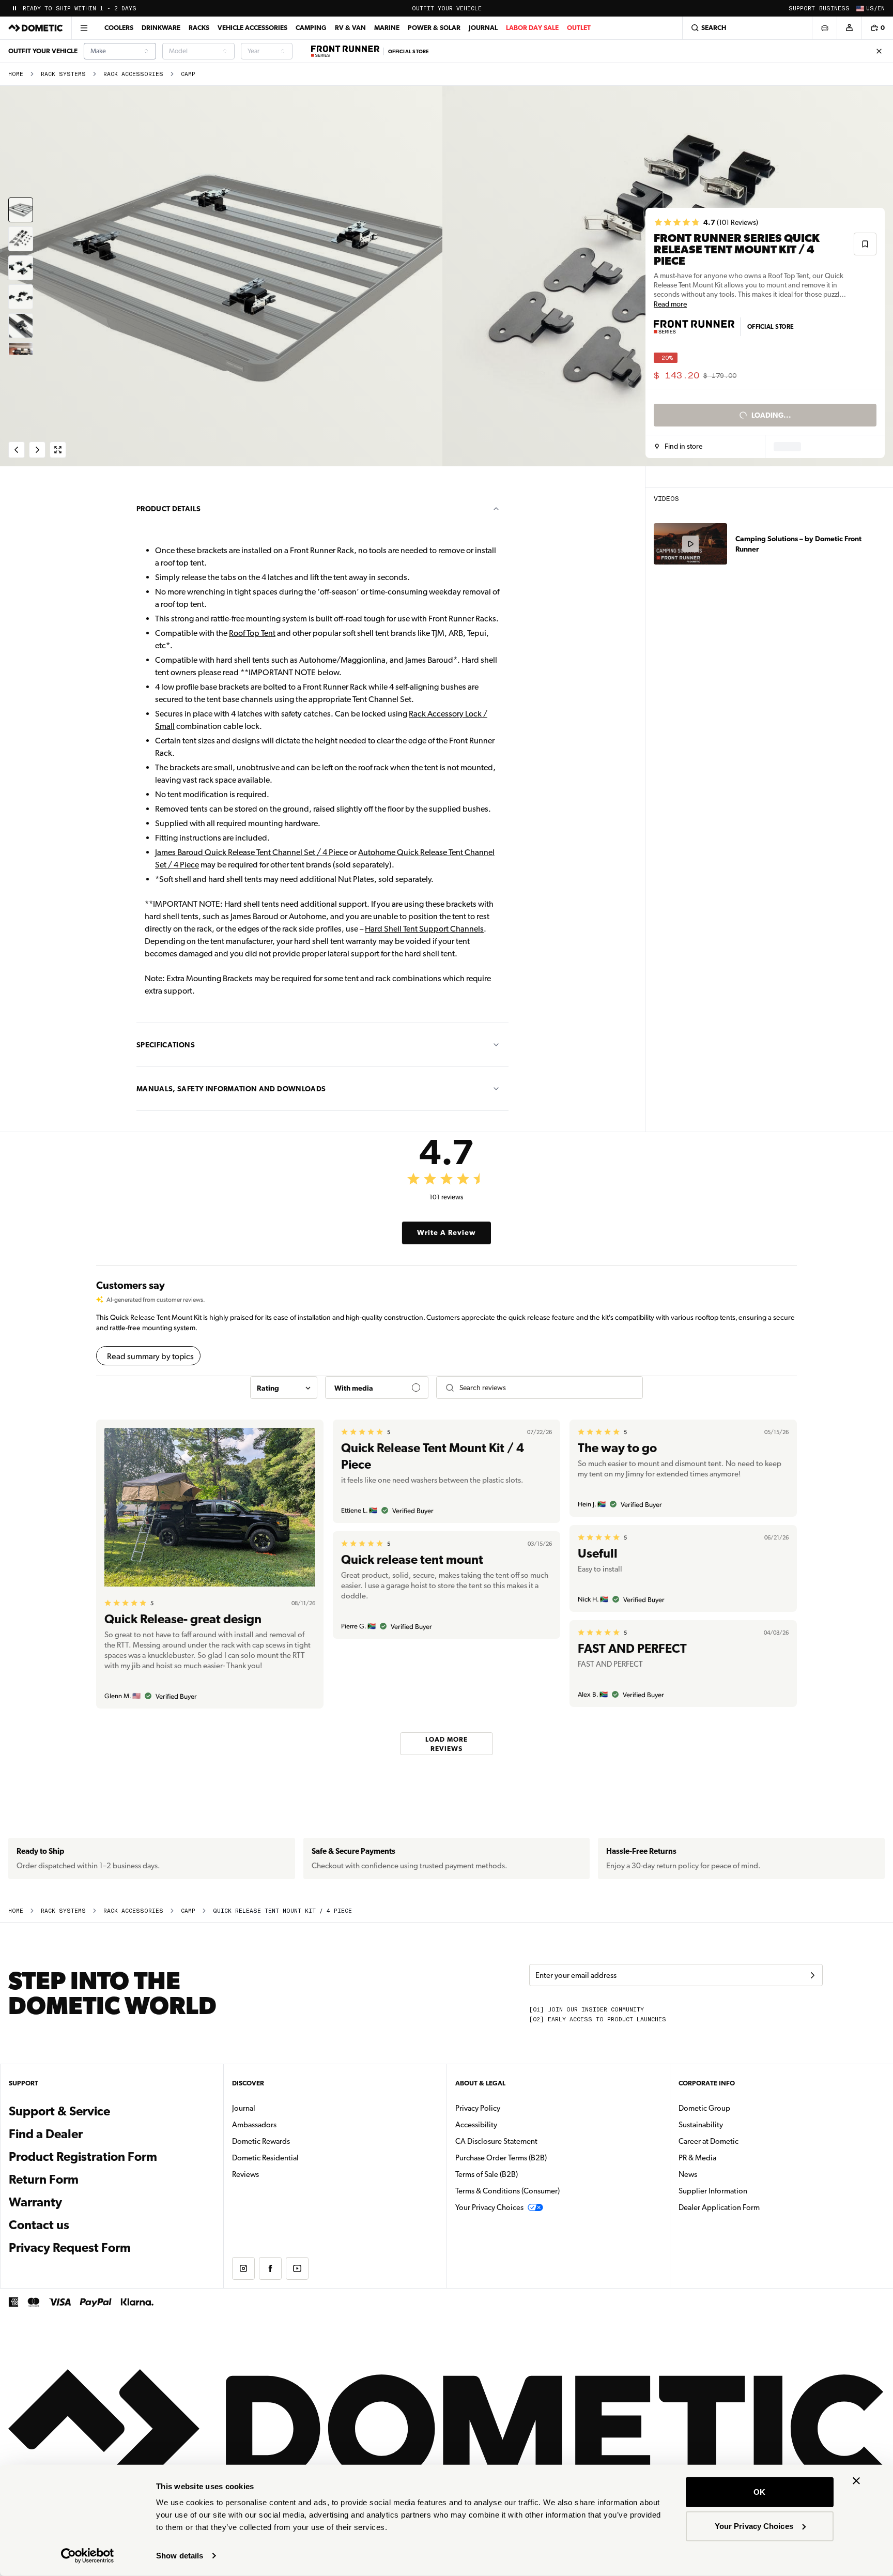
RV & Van (350, 28)
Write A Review (446, 1232)
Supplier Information (713, 2191)
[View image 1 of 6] (21, 210)
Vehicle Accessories (252, 28)
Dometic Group (737, 2108)
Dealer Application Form (752, 2207)
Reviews (245, 2174)
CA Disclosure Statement (496, 2141)
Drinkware (161, 28)
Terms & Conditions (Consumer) (507, 2191)
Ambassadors (254, 2125)
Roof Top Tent (252, 633)
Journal (483, 28)
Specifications (166, 1045)
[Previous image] (223, 276)
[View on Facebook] (270, 2268)
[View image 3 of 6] (21, 268)
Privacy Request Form (70, 2248)
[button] (679, 447)
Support (802, 9)
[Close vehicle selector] (824, 28)
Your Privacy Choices (754, 2526)
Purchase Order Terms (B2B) (501, 2158)
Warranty (35, 2202)
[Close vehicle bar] (879, 51)
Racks (199, 28)
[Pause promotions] (14, 8)
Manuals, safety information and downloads (231, 1089)
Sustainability (701, 2125)
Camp (188, 74)
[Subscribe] (812, 1975)
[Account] (849, 28)
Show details (180, 2556)
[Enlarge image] (58, 450)
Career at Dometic (741, 2141)
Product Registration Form (83, 2157)
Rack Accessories (133, 74)
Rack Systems (63, 74)
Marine (387, 28)
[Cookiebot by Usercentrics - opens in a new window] (88, 2556)
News (720, 2174)
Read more (670, 304)
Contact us (39, 2225)
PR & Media (730, 2158)
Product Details (168, 509)
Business (834, 9)
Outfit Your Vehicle (447, 9)
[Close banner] (856, 2481)
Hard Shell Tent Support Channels (424, 929)
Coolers (119, 28)
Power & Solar (434, 28)
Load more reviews (446, 1743)
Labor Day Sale (532, 28)
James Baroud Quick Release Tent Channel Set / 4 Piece (251, 852)
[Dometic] (36, 28)
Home (16, 74)
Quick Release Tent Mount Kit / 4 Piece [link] (282, 1911)
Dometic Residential (298, 2158)
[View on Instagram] (243, 2268)
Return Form (44, 2179)
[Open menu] (84, 28)
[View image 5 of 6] (21, 326)
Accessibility (476, 2125)
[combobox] (120, 51)
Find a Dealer (46, 2134)
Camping (311, 28)
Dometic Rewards (261, 2141)
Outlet (579, 28)
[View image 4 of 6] (21, 297)
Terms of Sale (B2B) (487, 2174)
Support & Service (59, 2111)
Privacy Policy (478, 2108)
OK (759, 2492)
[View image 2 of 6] (21, 239)
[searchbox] (547, 1388)
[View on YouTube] (297, 2268)
